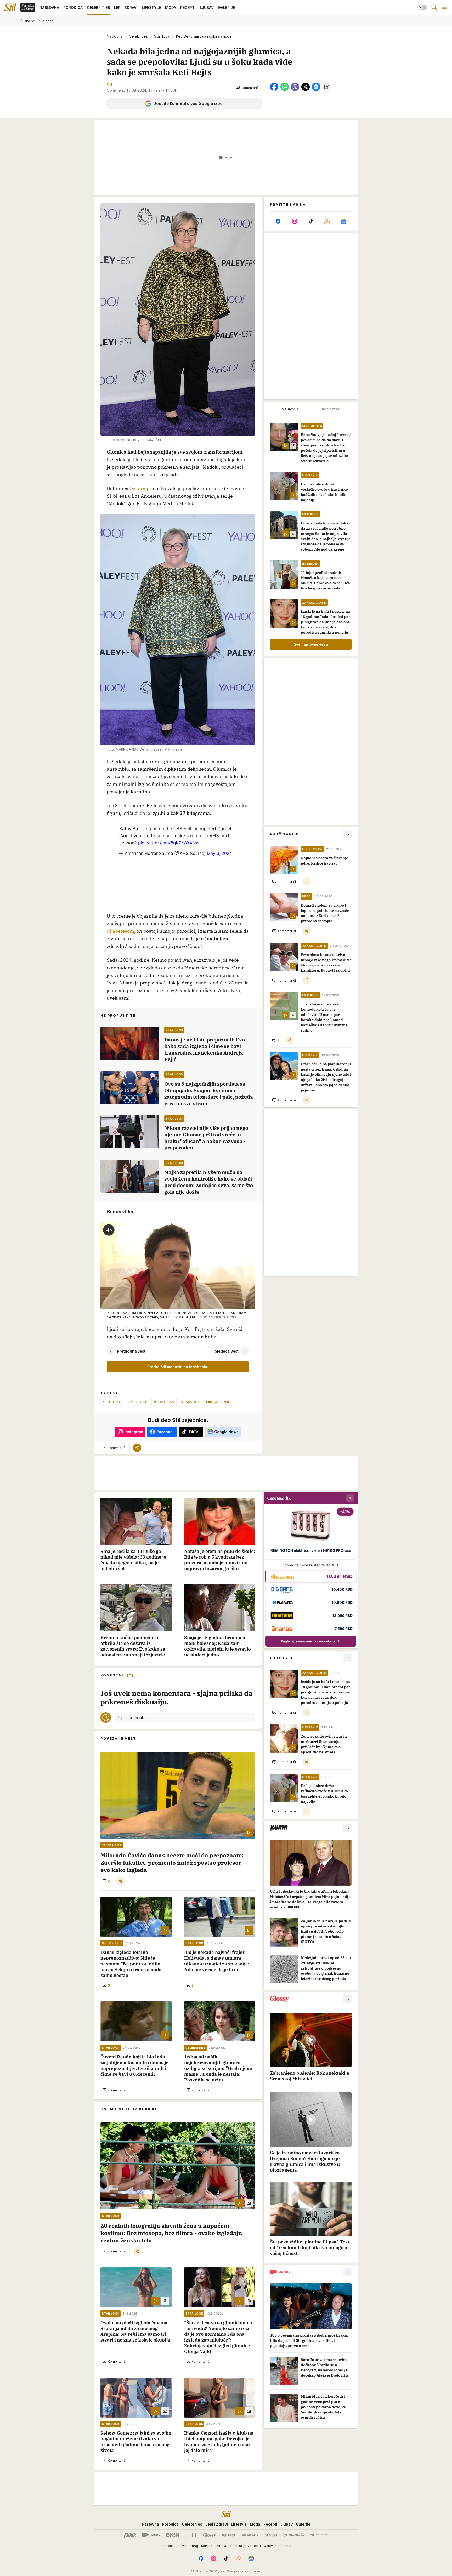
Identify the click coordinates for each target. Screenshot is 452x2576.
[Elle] (191, 2535)
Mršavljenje (218, 1402)
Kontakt (207, 2546)
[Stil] (10, 7)
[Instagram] (294, 221)
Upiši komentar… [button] (134, 1718)
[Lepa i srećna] (229, 2535)
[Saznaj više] (347, 1828)
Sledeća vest (227, 1351)
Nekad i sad (164, 1402)
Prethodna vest (131, 1351)
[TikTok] (311, 221)
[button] (248, 88)
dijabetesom (120, 931)
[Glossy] (209, 2535)
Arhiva (222, 2546)
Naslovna (115, 36)
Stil (109, 85)
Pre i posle (137, 1402)
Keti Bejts (112, 1402)
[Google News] (343, 221)
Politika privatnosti (246, 2546)
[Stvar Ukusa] (319, 2535)
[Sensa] (271, 2535)
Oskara (137, 488)
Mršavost (190, 1402)
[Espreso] (173, 2535)
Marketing (190, 2546)
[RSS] (327, 221)
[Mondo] (151, 2535)
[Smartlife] (250, 2535)
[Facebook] (278, 221)
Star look (162, 36)
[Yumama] (294, 2535)
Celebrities (138, 36)
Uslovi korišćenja (278, 2546)
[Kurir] (130, 2535)
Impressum (170, 2546)
